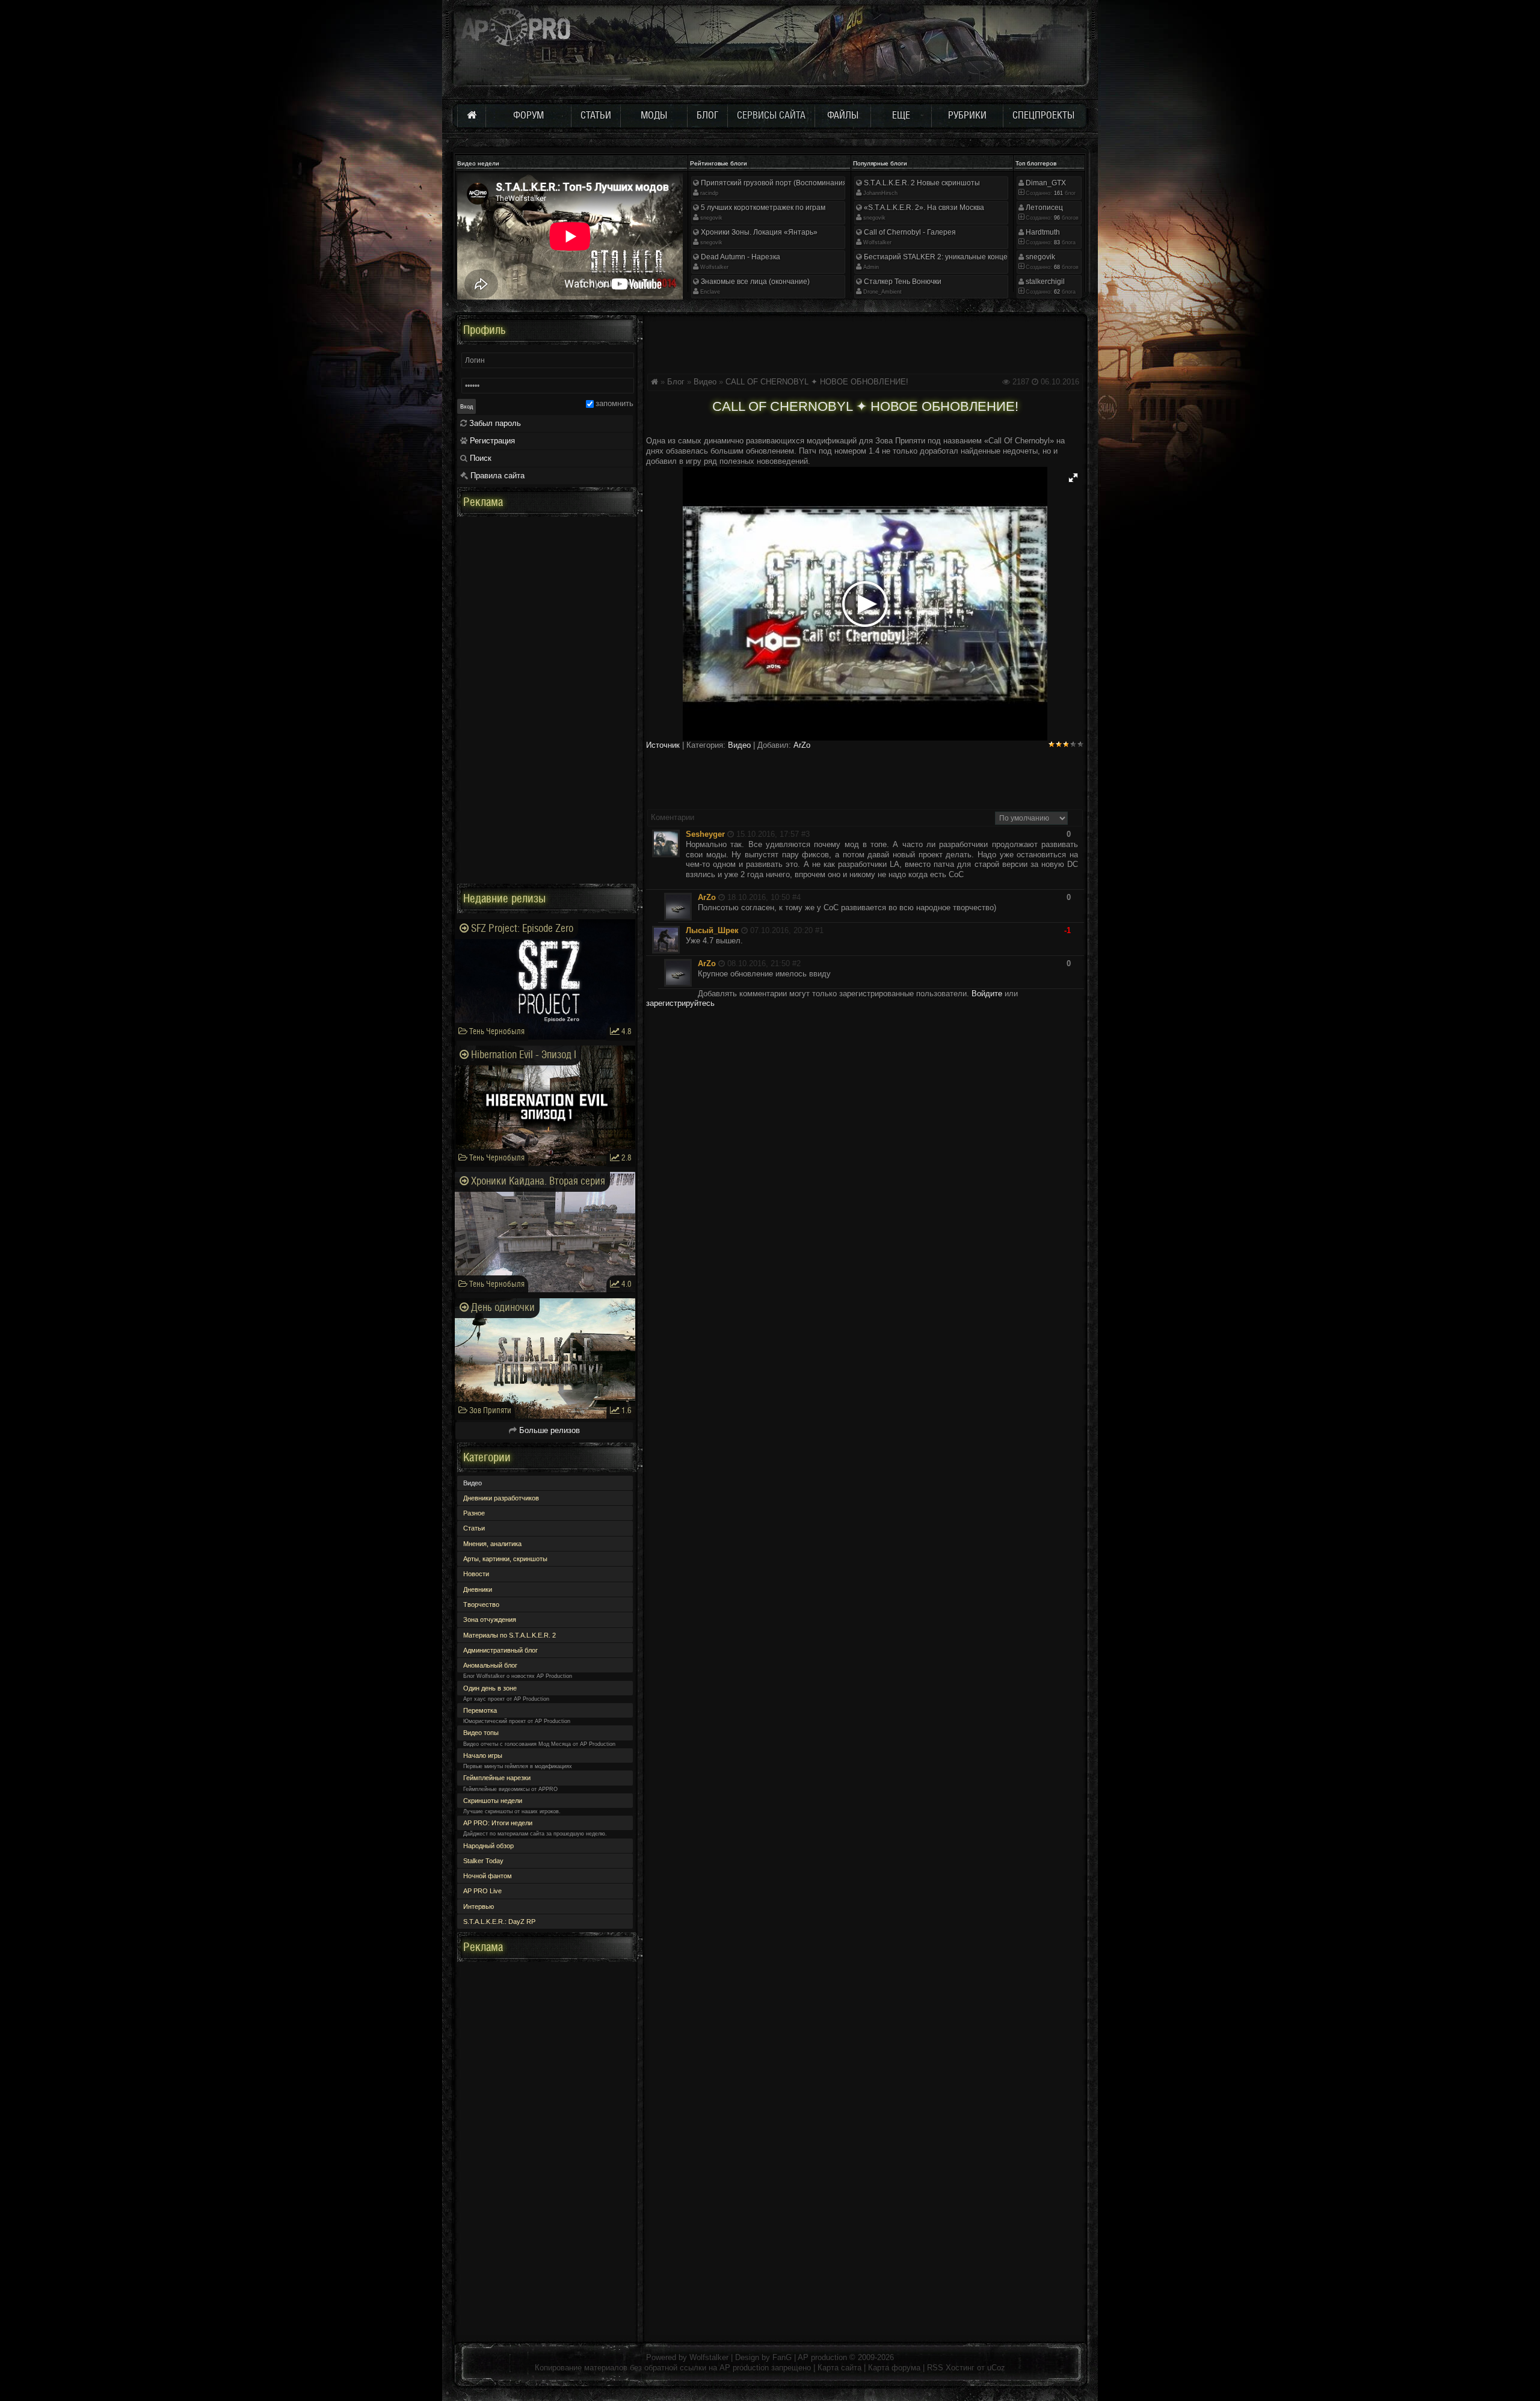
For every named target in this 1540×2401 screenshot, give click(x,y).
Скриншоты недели (493, 1801)
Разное (474, 1513)
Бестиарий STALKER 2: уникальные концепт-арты (949, 257)
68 (1056, 267)
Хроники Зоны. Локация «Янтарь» (758, 232)
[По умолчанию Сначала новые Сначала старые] (1031, 817)
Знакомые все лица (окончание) (754, 282)
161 (1058, 193)
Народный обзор (488, 1846)
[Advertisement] (865, 342)
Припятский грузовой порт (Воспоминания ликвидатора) (797, 183)
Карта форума (894, 2368)
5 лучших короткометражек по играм (762, 208)
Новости (476, 1574)
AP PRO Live (482, 1891)
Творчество (481, 1604)
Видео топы (481, 1733)
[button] (1073, 478)
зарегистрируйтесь (680, 1003)
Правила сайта (496, 476)
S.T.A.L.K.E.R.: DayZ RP (499, 1922)
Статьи (474, 1528)
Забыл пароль (494, 423)
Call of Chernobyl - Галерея (909, 232)
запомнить (614, 403)
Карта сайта (839, 2368)
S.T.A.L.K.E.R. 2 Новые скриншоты (921, 183)
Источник (663, 745)
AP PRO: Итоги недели (498, 1823)
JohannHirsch (880, 193)
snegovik (711, 218)
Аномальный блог (490, 1665)
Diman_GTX (1045, 183)
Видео (705, 382)
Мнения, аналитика (492, 1544)
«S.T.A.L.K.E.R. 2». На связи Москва (923, 208)
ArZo (802, 745)
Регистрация (491, 441)
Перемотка (480, 1710)
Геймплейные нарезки (497, 1778)
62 (1056, 292)
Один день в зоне (490, 1688)
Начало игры (483, 1755)
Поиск (479, 458)
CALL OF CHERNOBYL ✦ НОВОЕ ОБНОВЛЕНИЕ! (817, 382)
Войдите (987, 994)
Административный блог (500, 1650)
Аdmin (871, 267)
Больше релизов (548, 1430)
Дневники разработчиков (501, 1498)
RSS (935, 2368)
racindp (709, 193)
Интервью (479, 1906)
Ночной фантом (488, 1876)
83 (1056, 242)
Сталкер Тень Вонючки (902, 282)
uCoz (996, 2368)
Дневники (478, 1589)
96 (1056, 218)
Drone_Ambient (882, 292)
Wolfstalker (714, 267)
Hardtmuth (1042, 232)
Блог (676, 382)
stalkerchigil (1044, 282)
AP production (822, 2357)
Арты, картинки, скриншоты (505, 1559)
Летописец (1043, 208)
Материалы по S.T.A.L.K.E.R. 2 (510, 1635)
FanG (783, 2357)
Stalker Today (483, 1861)
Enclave (710, 292)
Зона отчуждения (490, 1620)
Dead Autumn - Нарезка (740, 257)
